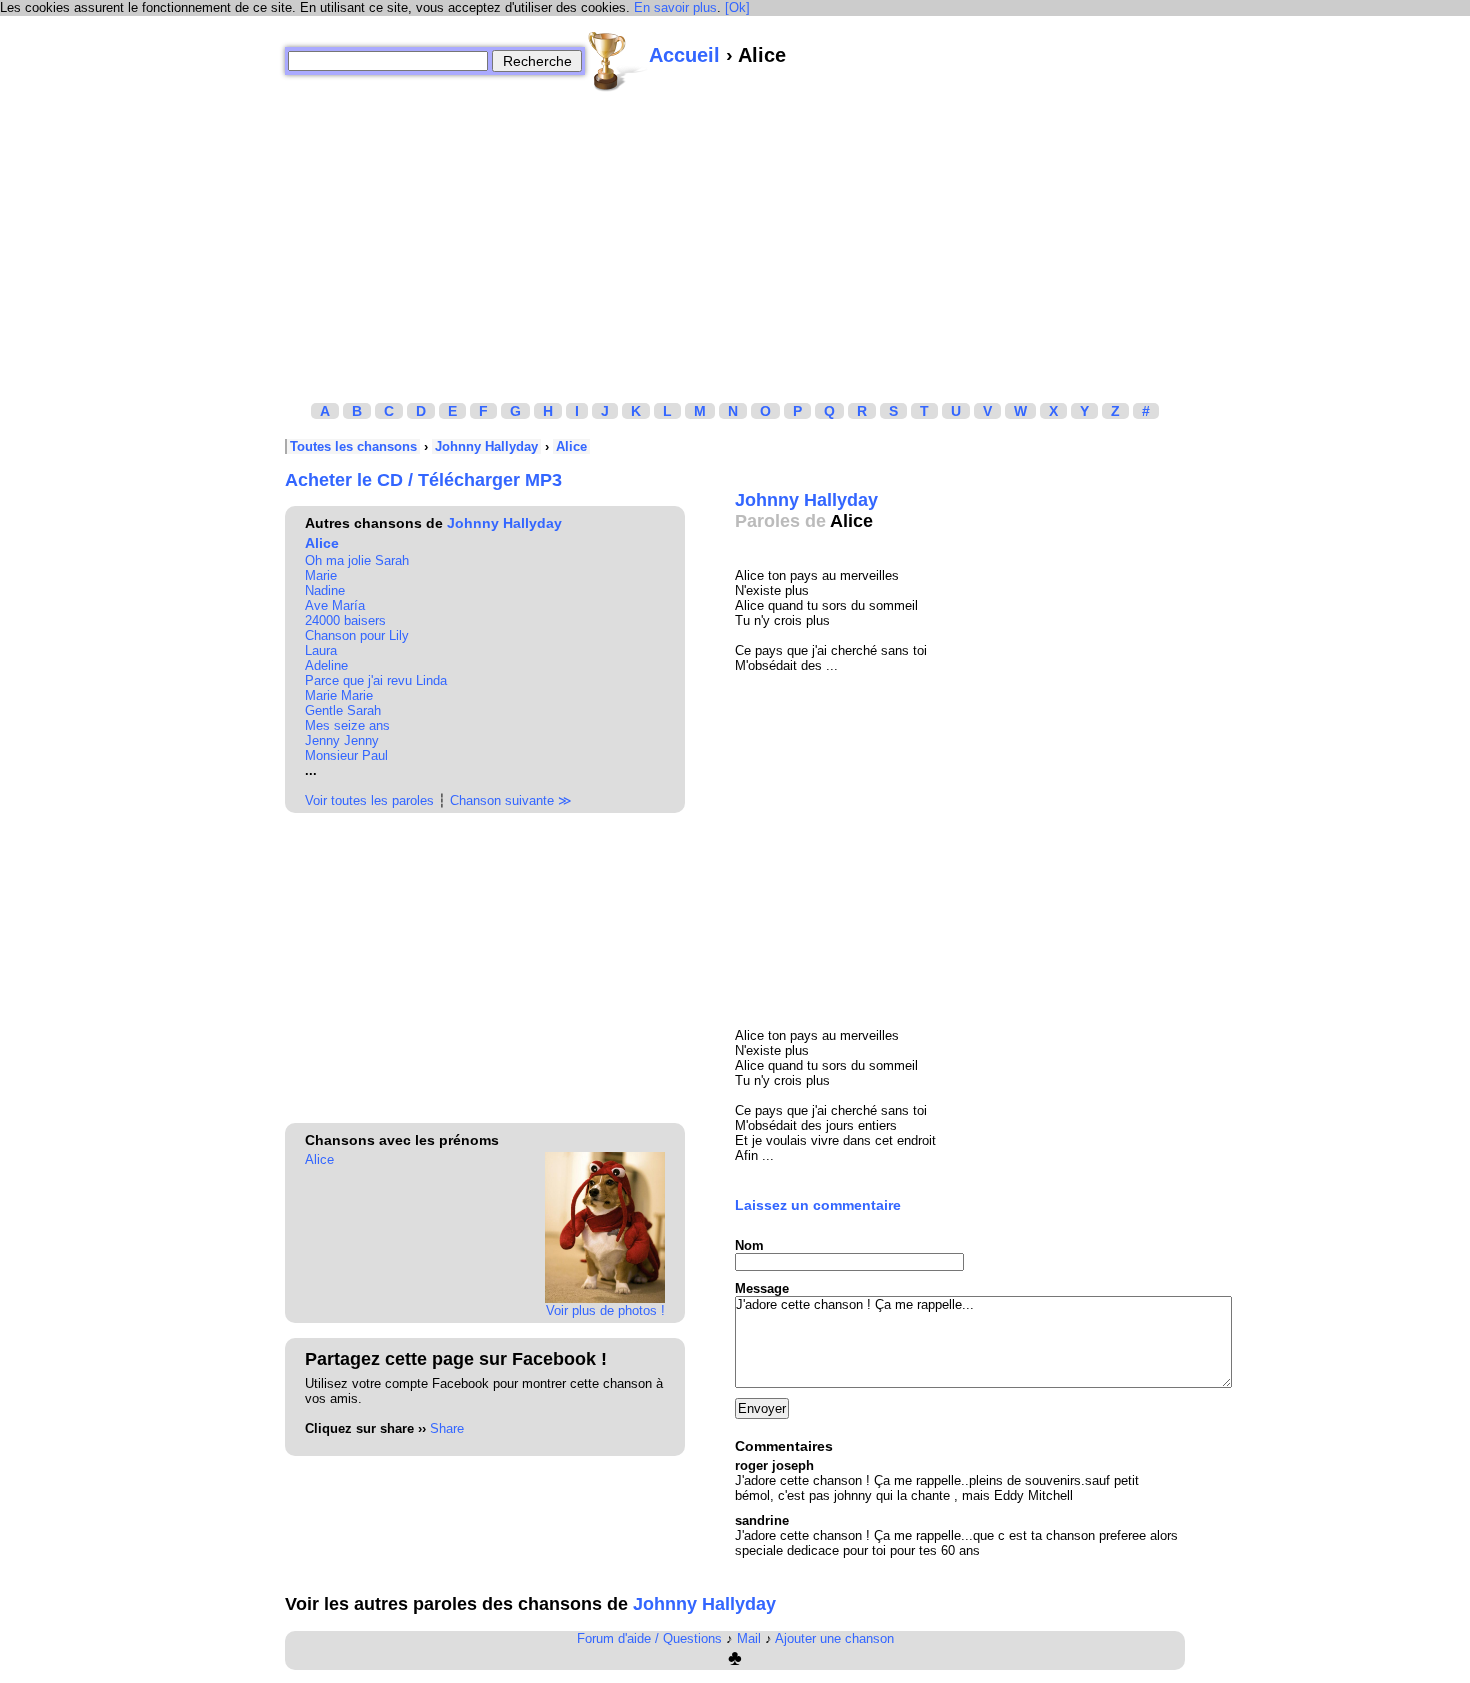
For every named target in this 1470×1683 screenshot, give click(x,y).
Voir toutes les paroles (369, 800)
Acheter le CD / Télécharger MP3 (423, 480)
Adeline (326, 665)
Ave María (335, 605)
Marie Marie (339, 695)
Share (447, 1428)
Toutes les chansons (353, 446)
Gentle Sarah (343, 710)
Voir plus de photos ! (605, 1310)
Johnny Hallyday (486, 446)
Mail (749, 1638)
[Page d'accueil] (617, 61)
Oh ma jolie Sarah (357, 560)
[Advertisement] (735, 233)
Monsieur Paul (346, 755)
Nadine (325, 590)
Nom (749, 1245)
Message (762, 1288)
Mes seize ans (347, 725)
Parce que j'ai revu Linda (376, 680)
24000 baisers (345, 620)
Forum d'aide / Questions (649, 1638)
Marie (321, 575)
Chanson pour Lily (357, 635)
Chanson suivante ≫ (511, 800)
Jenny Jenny (342, 740)
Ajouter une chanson (834, 1638)
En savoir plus (675, 7)
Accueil (684, 55)
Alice (571, 446)
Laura (321, 650)
